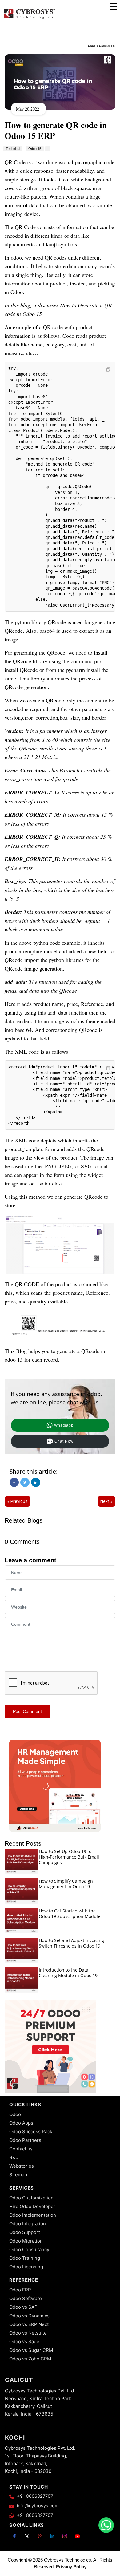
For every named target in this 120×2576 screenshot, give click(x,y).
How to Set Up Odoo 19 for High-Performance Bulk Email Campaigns (69, 1857)
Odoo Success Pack (31, 2132)
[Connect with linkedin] (52, 2536)
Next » (106, 1501)
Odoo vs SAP (23, 2307)
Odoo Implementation (33, 2215)
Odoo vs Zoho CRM (30, 2359)
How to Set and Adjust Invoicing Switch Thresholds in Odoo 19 (71, 1943)
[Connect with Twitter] (27, 2536)
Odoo (15, 2114)
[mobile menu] (113, 7)
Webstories (22, 2166)
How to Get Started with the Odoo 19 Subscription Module (70, 1914)
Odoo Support (25, 2232)
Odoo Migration (26, 2241)
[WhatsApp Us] (106, 2525)
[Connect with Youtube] (77, 2536)
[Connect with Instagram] (65, 2536)
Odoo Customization (31, 2198)
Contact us (21, 2149)
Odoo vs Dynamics (29, 2316)
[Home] (29, 18)
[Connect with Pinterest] (40, 2536)
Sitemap (18, 2175)
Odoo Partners (25, 2140)
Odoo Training (25, 2258)
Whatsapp (64, 1425)
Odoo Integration (28, 2224)
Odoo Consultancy (29, 2249)
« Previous (18, 1501)
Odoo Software (26, 2298)
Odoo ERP (20, 2290)
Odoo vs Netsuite (28, 2333)
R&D (14, 2157)
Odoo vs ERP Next (29, 2324)
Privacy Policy (71, 2567)
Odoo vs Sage (24, 2342)
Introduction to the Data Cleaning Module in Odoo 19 (68, 1973)
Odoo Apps (21, 2123)
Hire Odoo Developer (32, 2206)
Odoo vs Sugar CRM (31, 2350)
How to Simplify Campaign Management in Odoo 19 (66, 1884)
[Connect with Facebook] (14, 2536)
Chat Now (64, 1441)
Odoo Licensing (26, 2267)
